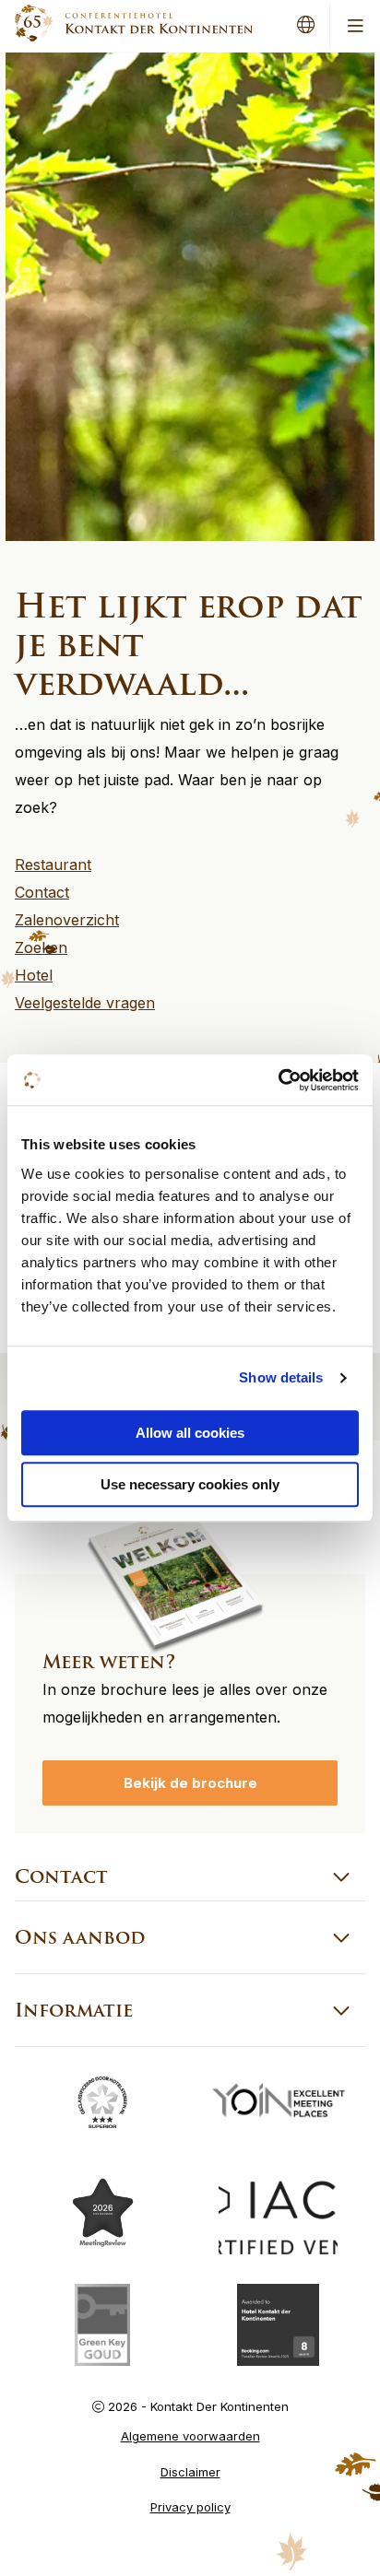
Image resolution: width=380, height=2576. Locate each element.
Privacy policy (190, 2507)
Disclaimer (190, 2472)
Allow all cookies (190, 1433)
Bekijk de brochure (190, 1783)
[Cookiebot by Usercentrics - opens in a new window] (278, 1080)
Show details (281, 1377)
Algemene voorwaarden (190, 2436)
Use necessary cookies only (190, 1484)
